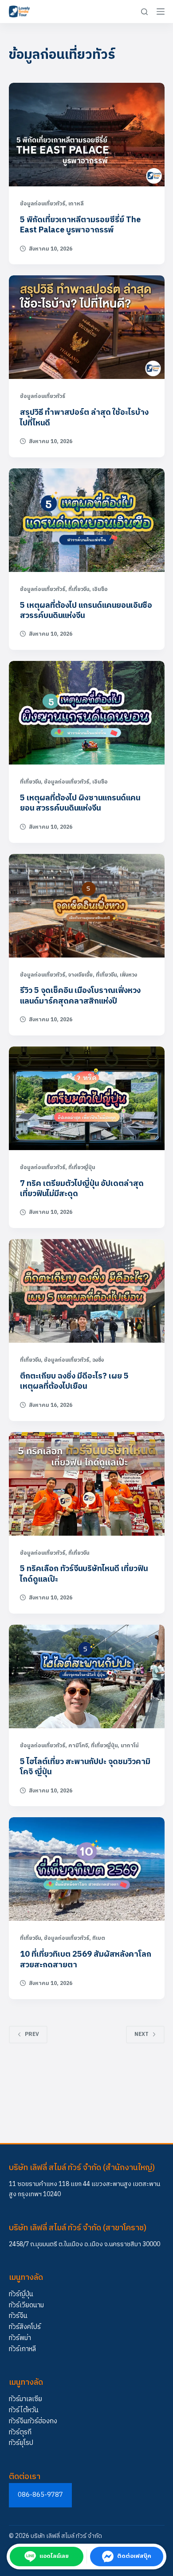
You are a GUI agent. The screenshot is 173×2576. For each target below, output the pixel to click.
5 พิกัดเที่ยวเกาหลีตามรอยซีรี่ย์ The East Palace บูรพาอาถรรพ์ (80, 225)
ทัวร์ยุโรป (21, 2443)
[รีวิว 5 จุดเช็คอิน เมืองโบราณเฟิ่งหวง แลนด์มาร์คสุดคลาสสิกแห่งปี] (87, 906)
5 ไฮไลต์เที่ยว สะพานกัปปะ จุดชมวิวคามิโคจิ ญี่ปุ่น (85, 1767)
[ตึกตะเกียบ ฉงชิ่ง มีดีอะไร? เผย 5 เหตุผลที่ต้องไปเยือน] (87, 1291)
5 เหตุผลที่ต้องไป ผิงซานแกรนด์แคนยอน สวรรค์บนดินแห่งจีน (80, 803)
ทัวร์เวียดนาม (26, 2305)
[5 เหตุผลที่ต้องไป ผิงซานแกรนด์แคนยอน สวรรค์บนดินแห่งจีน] (87, 713)
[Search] (144, 12)
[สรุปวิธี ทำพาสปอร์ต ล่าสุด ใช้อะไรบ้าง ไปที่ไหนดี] (87, 327)
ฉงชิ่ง (98, 1360)
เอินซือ (100, 589)
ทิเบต (99, 1938)
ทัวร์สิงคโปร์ (25, 2327)
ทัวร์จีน (18, 2316)
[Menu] (161, 12)
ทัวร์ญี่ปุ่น (21, 2294)
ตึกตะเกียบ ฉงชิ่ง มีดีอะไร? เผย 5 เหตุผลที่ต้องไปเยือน (74, 1381)
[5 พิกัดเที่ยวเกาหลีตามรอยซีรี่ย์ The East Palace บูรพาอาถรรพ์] (87, 135)
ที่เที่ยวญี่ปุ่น (82, 1168)
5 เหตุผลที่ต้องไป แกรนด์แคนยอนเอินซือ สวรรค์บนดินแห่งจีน (86, 611)
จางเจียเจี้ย (81, 975)
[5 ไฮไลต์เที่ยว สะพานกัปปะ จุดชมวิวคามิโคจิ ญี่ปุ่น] (87, 1676)
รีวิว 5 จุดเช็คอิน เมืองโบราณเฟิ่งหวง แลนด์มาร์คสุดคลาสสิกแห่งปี (80, 996)
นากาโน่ (130, 1746)
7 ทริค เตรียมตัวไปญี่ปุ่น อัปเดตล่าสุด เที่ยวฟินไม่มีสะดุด (82, 1189)
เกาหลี (76, 204)
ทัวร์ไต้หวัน (24, 2410)
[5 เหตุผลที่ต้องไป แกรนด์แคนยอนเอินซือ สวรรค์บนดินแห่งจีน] (87, 520)
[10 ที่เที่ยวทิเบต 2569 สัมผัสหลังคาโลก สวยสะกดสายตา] (87, 1869)
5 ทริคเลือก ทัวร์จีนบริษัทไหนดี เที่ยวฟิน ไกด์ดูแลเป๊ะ (84, 1574)
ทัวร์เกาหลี (22, 2349)
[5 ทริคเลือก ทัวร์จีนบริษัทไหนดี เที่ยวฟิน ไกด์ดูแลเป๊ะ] (87, 1484)
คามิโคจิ (78, 1746)
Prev (32, 2034)
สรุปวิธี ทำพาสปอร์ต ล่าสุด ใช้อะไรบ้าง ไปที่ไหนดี (84, 418)
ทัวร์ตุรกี (20, 2432)
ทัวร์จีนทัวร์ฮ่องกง (33, 2421)
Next (142, 2034)
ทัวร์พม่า (20, 2338)
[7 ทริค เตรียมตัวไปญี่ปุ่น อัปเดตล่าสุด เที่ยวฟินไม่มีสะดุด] (87, 1098)
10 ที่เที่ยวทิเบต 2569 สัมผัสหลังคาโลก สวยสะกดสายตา (86, 1960)
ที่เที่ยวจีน (79, 589)
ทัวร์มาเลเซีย (26, 2399)
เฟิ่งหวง (128, 975)
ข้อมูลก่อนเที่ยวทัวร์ (43, 204)
